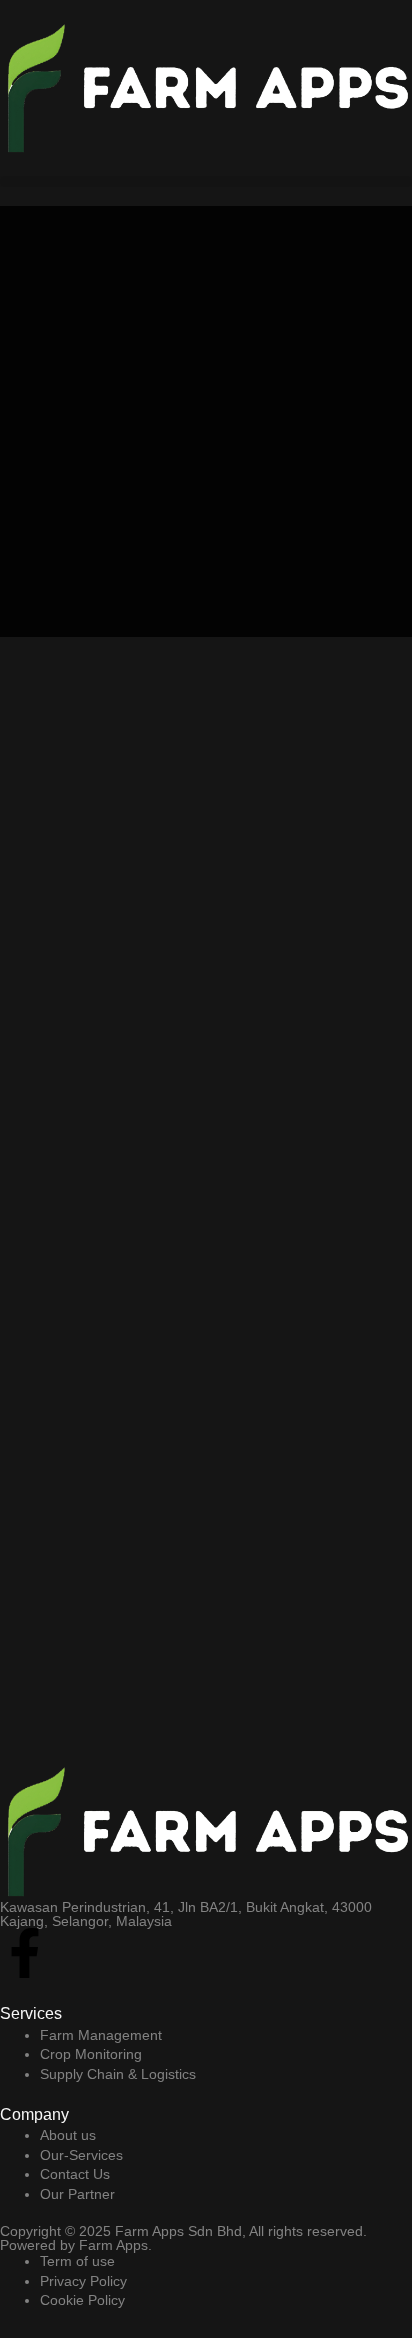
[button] (206, 181)
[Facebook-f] (25, 1953)
